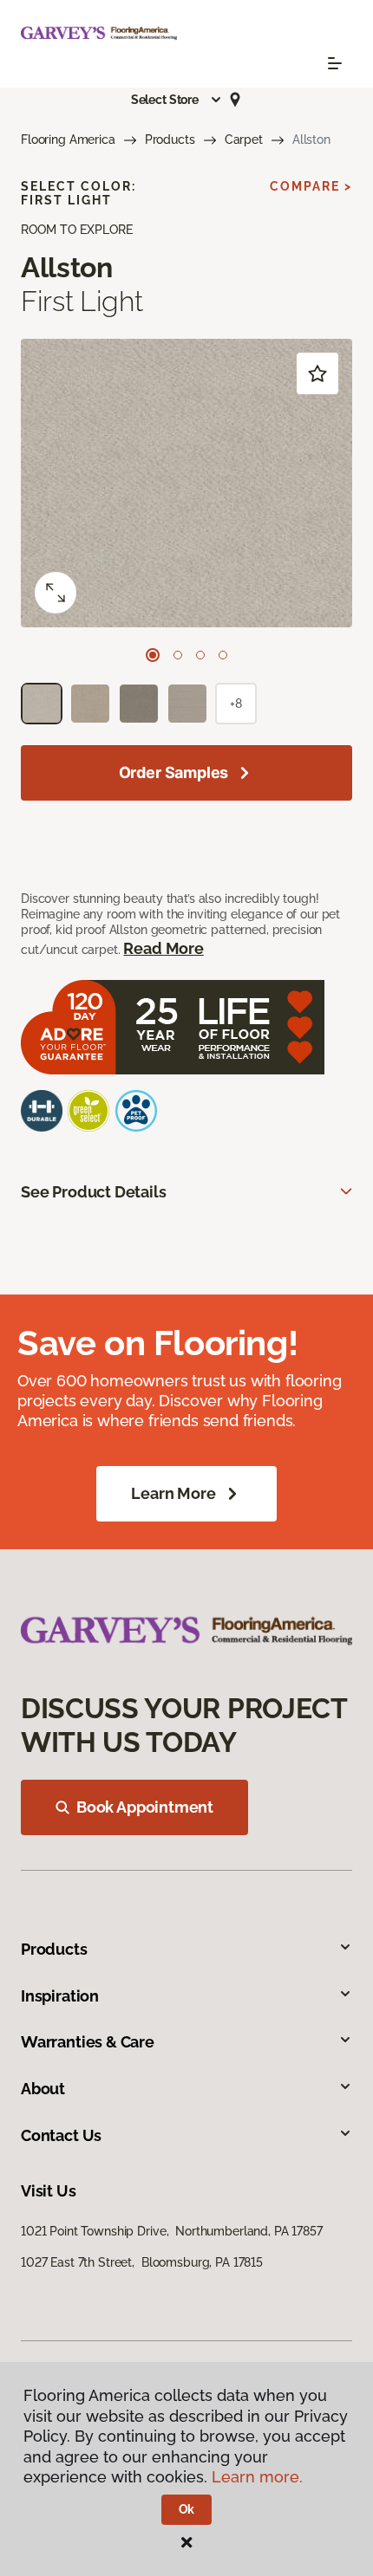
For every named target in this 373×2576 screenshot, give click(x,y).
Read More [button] (163, 948)
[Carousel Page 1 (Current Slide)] (153, 655)
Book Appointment (145, 1807)
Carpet (244, 140)
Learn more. (257, 2477)
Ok (187, 2509)
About (43, 2089)
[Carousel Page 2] (178, 655)
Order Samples (174, 772)
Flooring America (68, 140)
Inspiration (60, 1996)
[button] (177, 100)
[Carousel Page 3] (200, 655)
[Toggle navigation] (335, 63)
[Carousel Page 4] (223, 655)
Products (170, 140)
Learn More (173, 1493)
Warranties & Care (88, 2042)
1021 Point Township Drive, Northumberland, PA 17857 (172, 2231)
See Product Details (94, 1192)
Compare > (311, 186)
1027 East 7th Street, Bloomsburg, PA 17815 (142, 2262)
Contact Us (61, 2135)
